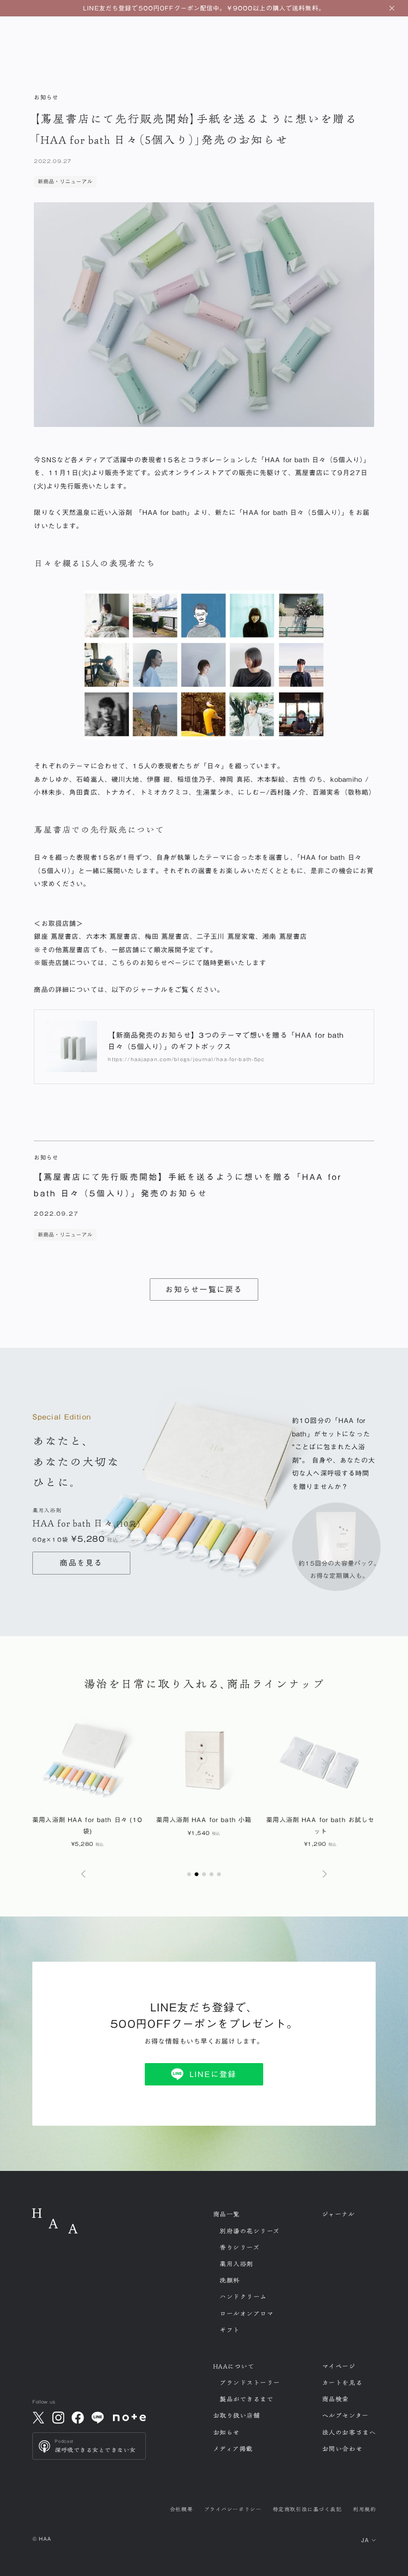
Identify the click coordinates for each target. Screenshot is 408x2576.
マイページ (339, 2366)
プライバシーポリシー (233, 2509)
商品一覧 (226, 2214)
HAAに (234, 2366)
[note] (129, 2417)
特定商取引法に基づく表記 (307, 2509)
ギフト (230, 2330)
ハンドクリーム (243, 2297)
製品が (246, 2399)
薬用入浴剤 (236, 2264)
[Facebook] (78, 2417)
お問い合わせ (342, 2449)
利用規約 (364, 2509)
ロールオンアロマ (246, 2314)
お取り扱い (237, 2415)
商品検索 (335, 2399)
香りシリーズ (239, 2247)
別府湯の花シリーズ (250, 2231)
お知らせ (226, 2432)
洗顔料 (230, 2280)
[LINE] (98, 2417)
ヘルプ (345, 2415)
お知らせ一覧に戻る (204, 1289)
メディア (233, 2449)
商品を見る (81, 1563)
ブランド (250, 2383)
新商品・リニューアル (65, 181)
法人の (349, 2432)
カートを (342, 2383)
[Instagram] (58, 2417)
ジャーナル (338, 2214)
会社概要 (181, 2509)
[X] (38, 2417)
